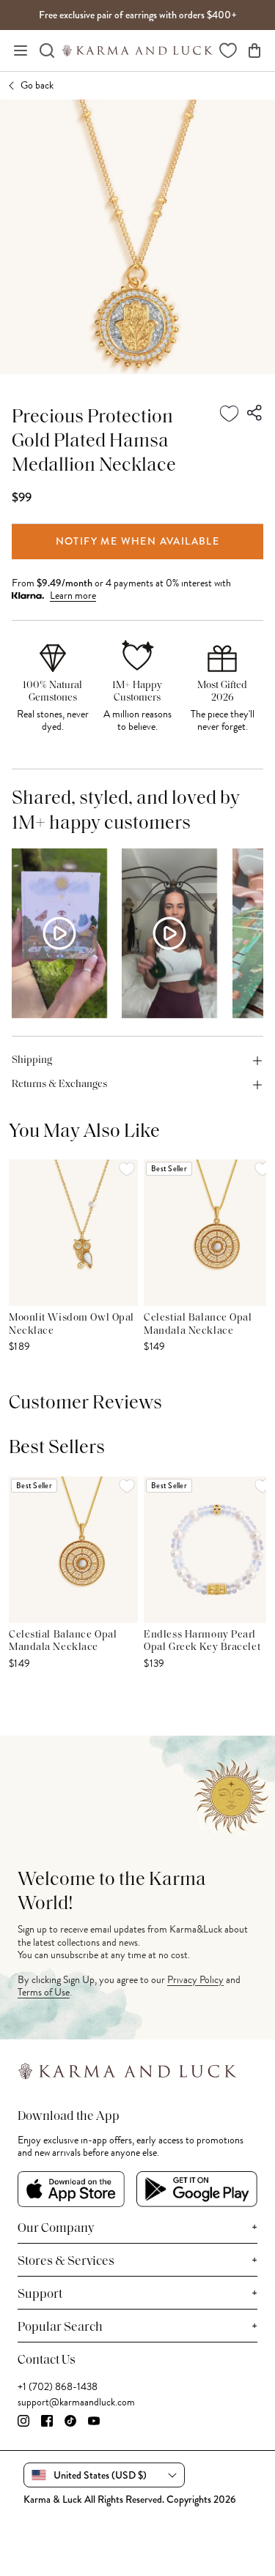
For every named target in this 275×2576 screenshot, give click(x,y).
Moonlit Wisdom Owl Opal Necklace (71, 1325)
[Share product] (255, 414)
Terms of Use (44, 1992)
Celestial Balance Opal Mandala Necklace (198, 1325)
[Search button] (47, 51)
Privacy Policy (195, 1980)
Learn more (73, 596)
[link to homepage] (137, 51)
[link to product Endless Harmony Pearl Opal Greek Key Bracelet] (208, 1550)
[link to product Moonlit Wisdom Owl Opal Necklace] (73, 1233)
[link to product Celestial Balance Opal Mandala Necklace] (208, 1233)
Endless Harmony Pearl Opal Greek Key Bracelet (202, 1642)
